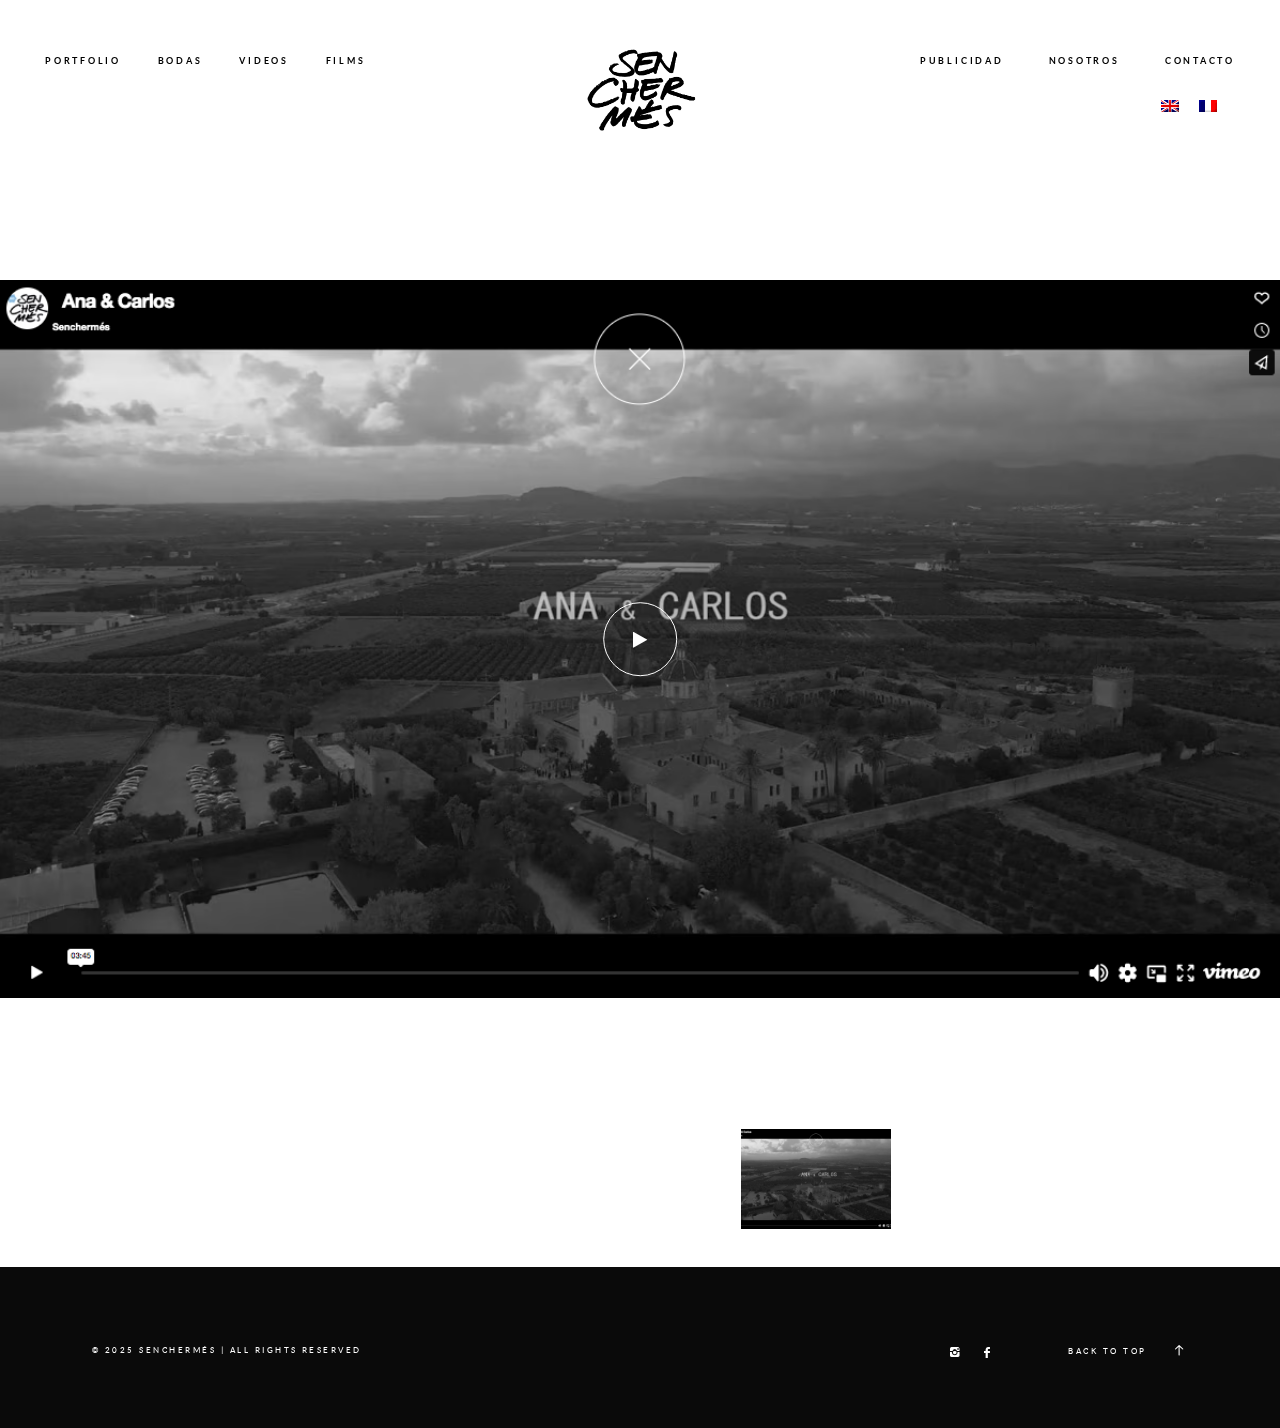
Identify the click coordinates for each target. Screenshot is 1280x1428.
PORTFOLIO (83, 60)
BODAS (180, 60)
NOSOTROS (1084, 60)
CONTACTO (1200, 60)
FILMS (346, 60)
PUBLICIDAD (962, 60)
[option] (640, 639)
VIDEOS (264, 60)
